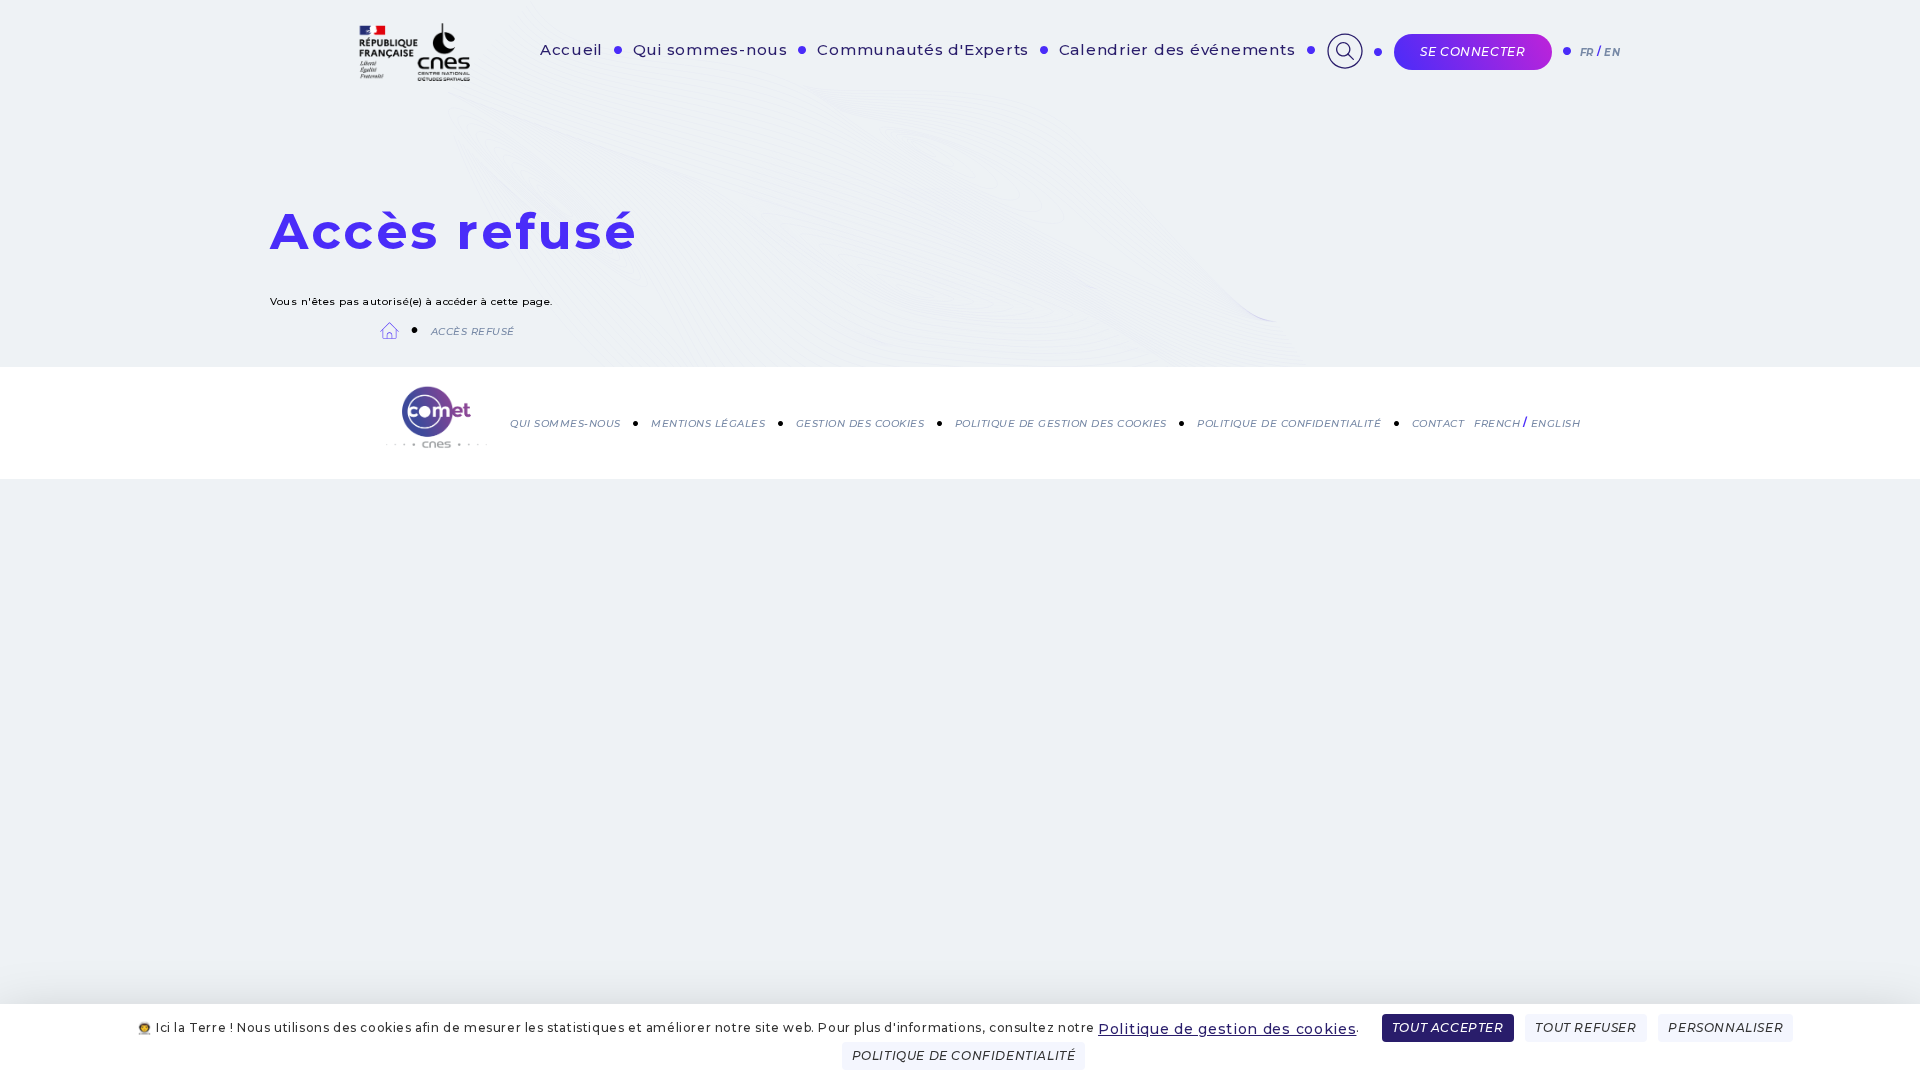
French (1497, 423)
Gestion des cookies (860, 423)
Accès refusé (473, 331)
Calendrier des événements (1177, 49)
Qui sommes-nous (710, 49)
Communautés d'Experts (923, 49)
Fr (1587, 52)
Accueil (571, 49)
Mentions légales (708, 423)
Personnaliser (1725, 1027)
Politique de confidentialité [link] (964, 1055)
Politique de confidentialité (1289, 423)
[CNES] (412, 76)
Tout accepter (1448, 1027)
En (1612, 52)
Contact (1438, 423)
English (1556, 423)
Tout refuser (1585, 1027)
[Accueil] (436, 418)
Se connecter (1472, 51)
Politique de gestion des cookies (1227, 1029)
